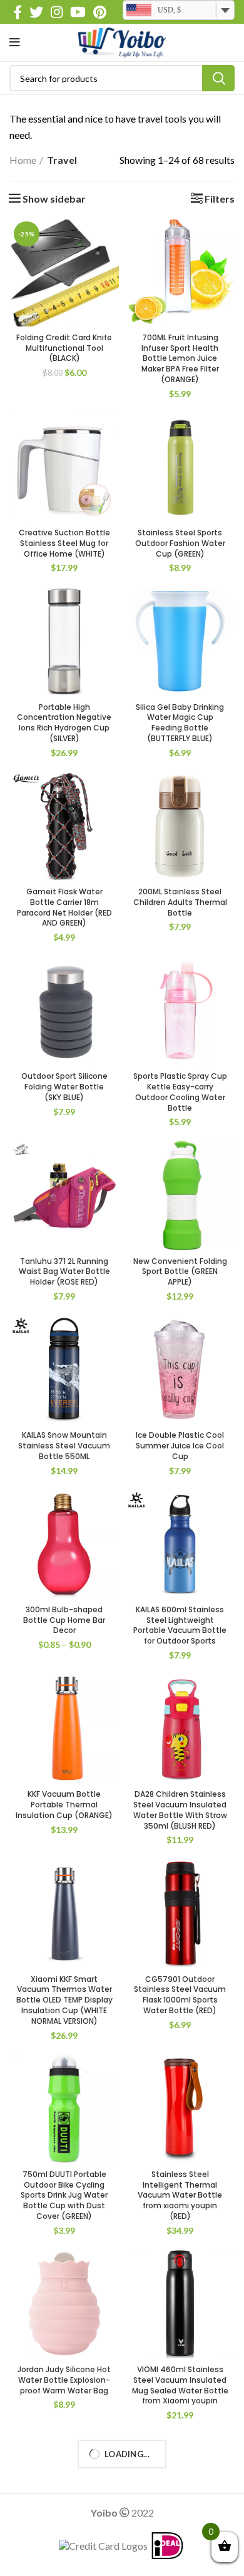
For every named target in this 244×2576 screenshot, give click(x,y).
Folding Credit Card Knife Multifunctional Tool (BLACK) (64, 348)
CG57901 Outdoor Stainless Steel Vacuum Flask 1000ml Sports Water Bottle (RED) (180, 1995)
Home (23, 160)
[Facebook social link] (18, 12)
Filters (220, 199)
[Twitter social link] (36, 12)
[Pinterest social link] (100, 12)
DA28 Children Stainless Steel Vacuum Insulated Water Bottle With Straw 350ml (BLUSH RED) (180, 1810)
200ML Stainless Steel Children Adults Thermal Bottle (180, 902)
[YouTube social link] (78, 12)
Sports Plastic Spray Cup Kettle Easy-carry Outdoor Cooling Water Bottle (180, 1092)
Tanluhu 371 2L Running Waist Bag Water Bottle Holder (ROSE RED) (64, 1272)
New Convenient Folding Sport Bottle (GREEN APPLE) (180, 1272)
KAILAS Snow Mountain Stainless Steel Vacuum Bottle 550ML (64, 1446)
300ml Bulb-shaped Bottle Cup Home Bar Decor (64, 1620)
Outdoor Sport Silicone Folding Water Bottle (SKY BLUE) (64, 1087)
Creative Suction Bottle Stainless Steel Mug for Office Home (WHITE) (64, 543)
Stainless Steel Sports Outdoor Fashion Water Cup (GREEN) (180, 543)
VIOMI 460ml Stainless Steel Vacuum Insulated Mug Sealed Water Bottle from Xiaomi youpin (180, 2385)
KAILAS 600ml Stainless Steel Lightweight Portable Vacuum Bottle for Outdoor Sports (180, 1625)
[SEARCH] (218, 78)
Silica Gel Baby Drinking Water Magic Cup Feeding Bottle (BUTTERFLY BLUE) (180, 723)
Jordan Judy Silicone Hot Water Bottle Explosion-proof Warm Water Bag (64, 2380)
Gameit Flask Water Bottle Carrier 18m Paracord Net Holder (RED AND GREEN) (64, 907)
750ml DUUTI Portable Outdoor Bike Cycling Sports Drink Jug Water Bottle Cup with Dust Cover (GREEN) (64, 2195)
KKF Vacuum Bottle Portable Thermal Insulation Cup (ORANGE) (64, 1805)
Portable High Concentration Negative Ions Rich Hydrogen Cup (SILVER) (64, 723)
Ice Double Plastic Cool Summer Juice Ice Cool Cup (180, 1446)
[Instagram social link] (57, 12)
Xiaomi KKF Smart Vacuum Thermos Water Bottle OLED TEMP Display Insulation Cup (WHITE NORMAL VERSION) (64, 2000)
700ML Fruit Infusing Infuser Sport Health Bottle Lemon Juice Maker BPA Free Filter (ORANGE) (180, 358)
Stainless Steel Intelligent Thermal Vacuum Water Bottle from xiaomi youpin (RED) (180, 2195)
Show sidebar (54, 199)
